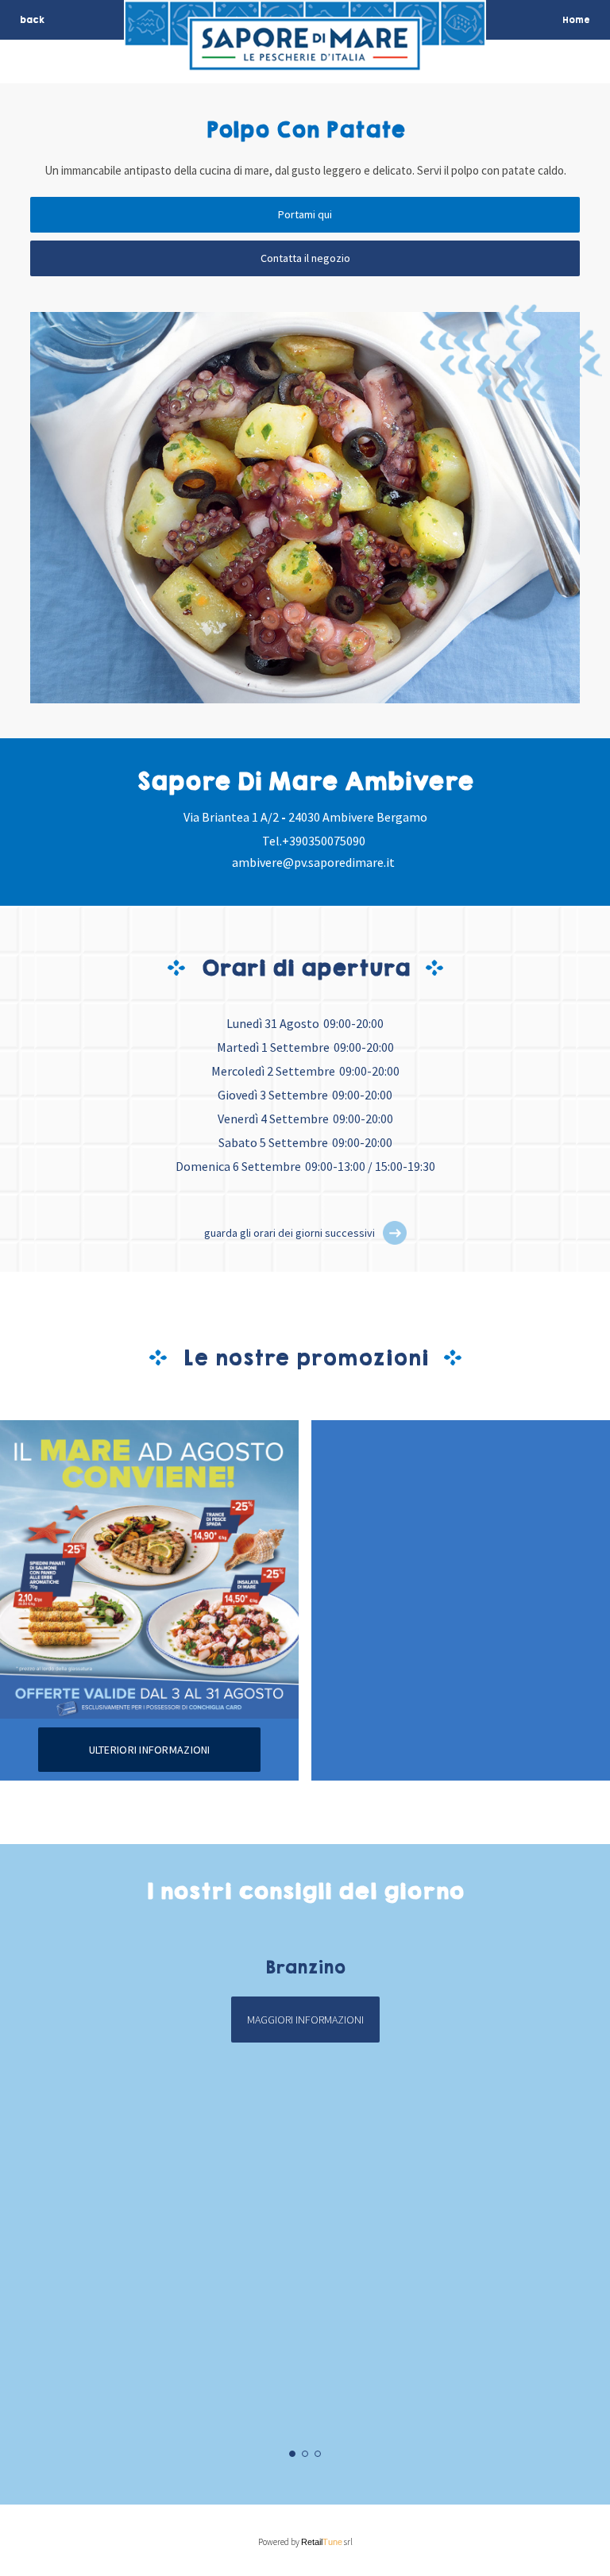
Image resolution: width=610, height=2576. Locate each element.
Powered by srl (305, 2542)
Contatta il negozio (305, 258)
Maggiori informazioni (305, 2020)
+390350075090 (324, 841)
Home (576, 20)
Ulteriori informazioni (150, 1750)
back (32, 20)
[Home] (305, 61)
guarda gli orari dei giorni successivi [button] (290, 1233)
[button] (395, 1233)
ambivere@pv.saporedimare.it (313, 862)
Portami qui (305, 214)
